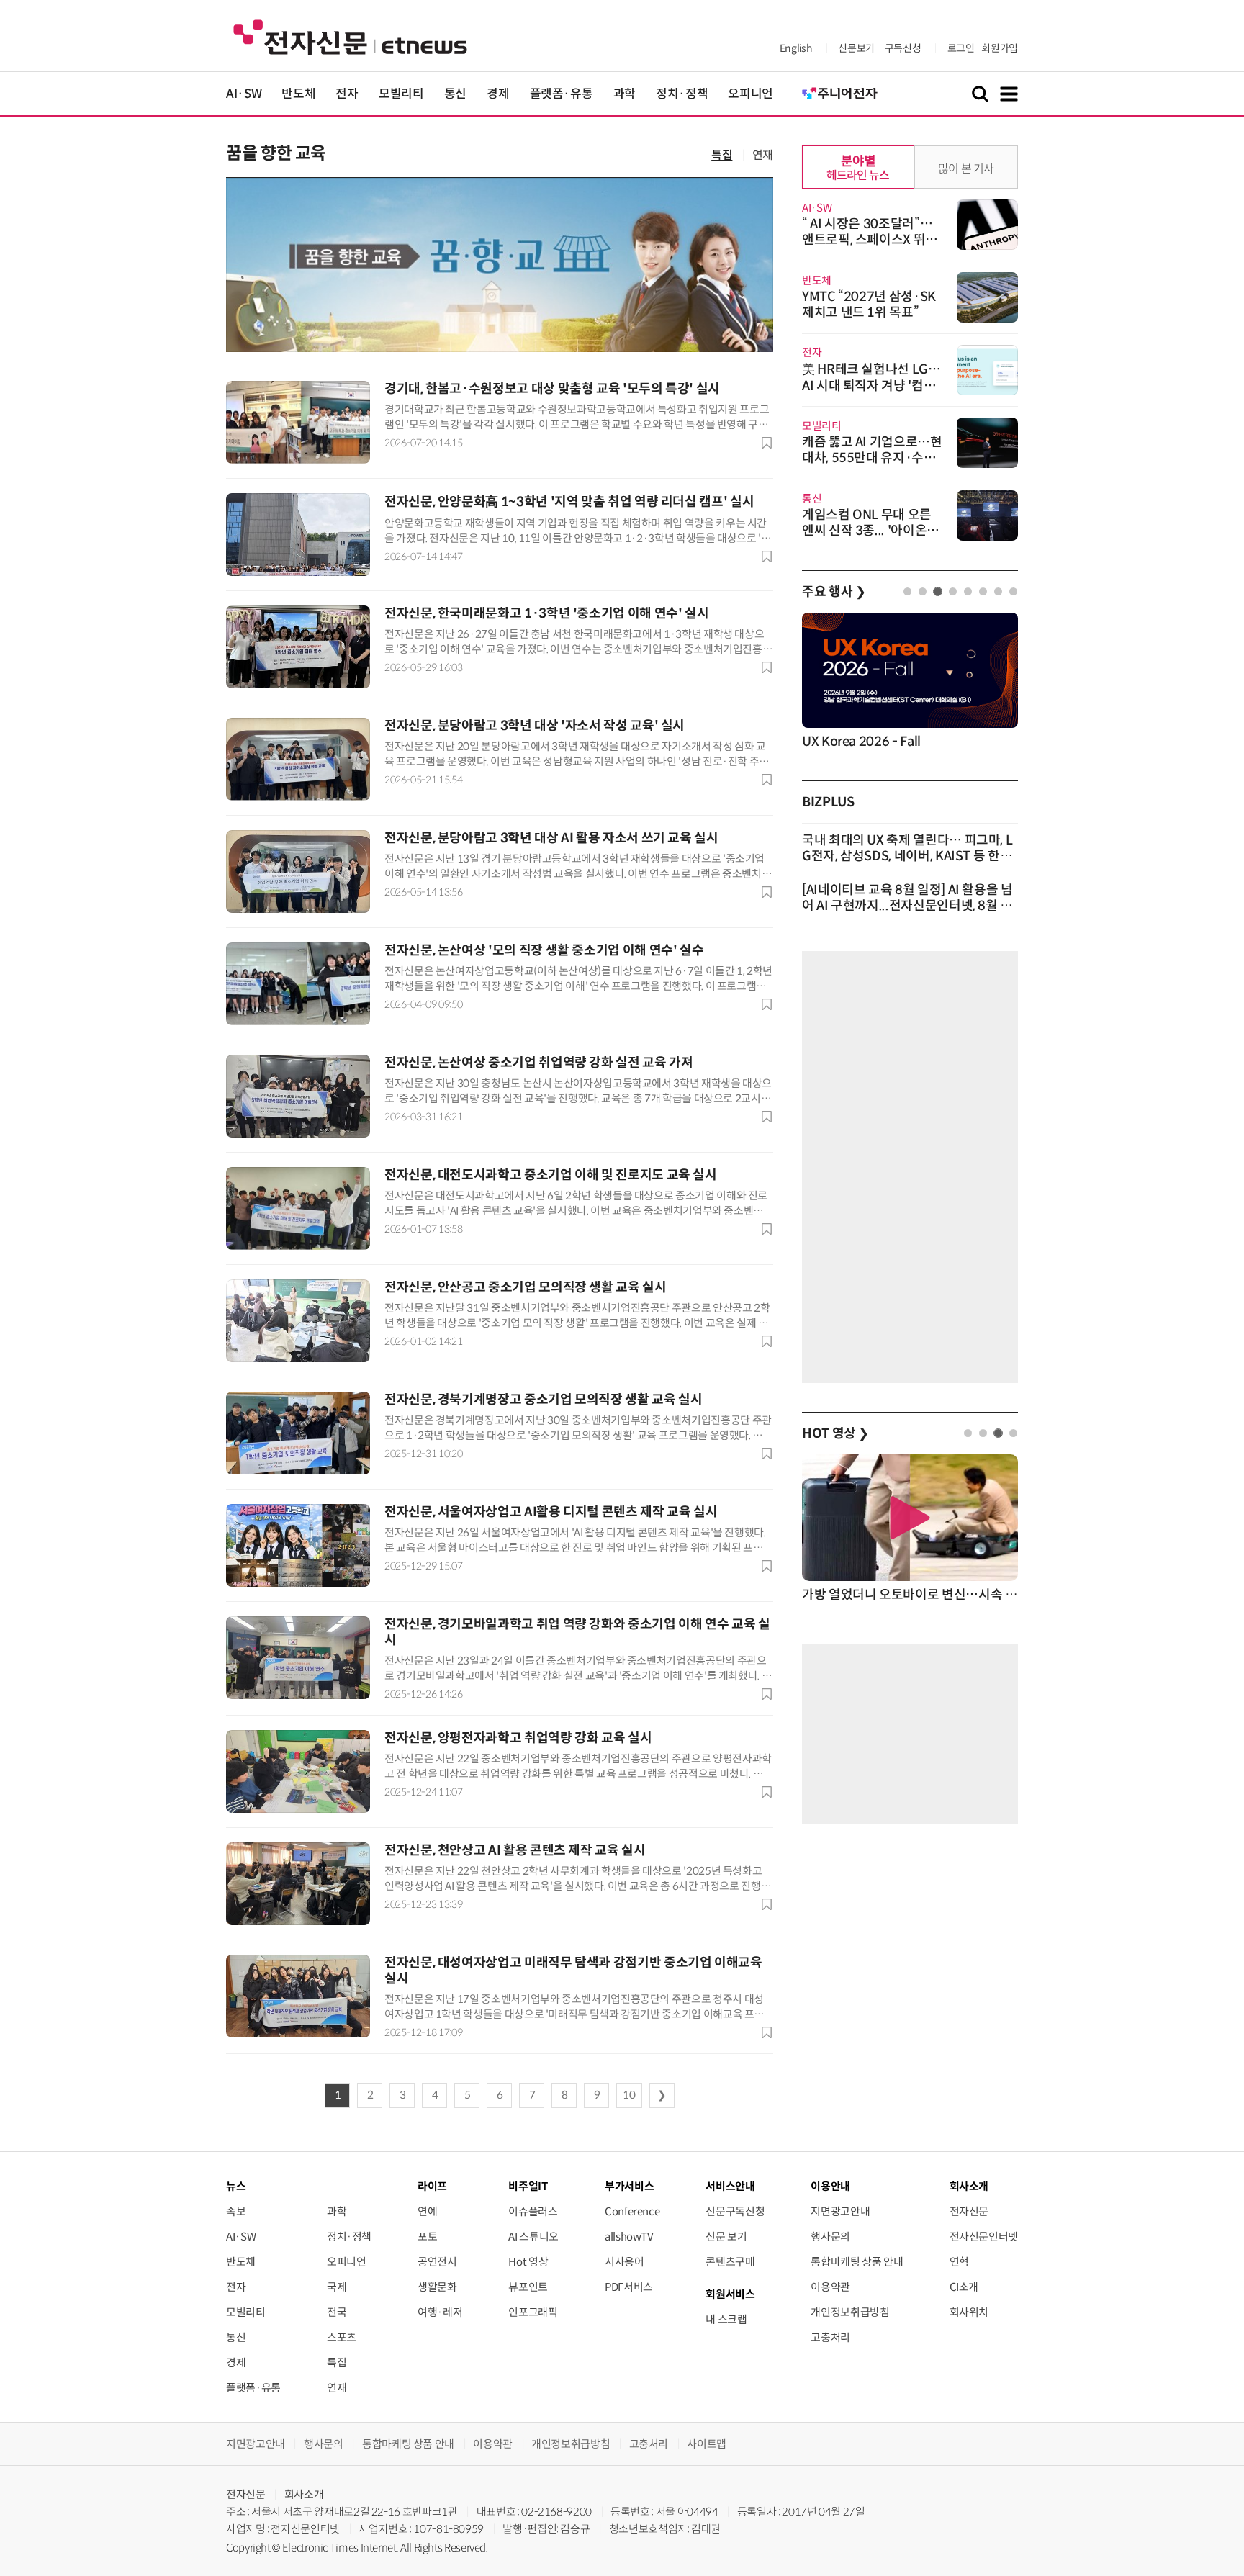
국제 (337, 2287)
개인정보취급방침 (850, 2312)
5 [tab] (968, 591)
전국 (337, 2312)
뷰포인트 (528, 2287)
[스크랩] (767, 443)
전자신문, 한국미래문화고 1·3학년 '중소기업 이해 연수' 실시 (546, 613)
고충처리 (830, 2337)
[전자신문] (350, 36)
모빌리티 (401, 94)
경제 (498, 94)
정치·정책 (682, 94)
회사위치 (969, 2312)
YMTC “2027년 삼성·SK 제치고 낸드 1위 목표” (869, 305)
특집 (722, 155)
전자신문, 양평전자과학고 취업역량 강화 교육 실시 (518, 1738)
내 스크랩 (726, 2319)
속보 (236, 2211)
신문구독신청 (735, 2211)
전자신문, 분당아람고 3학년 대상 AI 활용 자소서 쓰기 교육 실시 (551, 838)
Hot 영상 (528, 2262)
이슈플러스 (533, 2211)
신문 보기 (726, 2237)
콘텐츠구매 (730, 2262)
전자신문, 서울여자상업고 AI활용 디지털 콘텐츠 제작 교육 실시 (551, 1512)
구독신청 (903, 48)
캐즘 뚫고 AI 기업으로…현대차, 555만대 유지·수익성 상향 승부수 (872, 458)
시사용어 (625, 2262)
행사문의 (830, 2237)
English (796, 48)
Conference (632, 2211)
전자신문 (969, 2211)
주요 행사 (834, 592)
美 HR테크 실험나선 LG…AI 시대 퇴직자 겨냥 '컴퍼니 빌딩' (871, 386)
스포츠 (342, 2337)
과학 (625, 94)
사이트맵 (707, 2444)
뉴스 (236, 2186)
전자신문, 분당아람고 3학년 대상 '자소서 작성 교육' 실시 (535, 726)
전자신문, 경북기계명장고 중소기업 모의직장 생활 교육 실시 (543, 1400)
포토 (427, 2237)
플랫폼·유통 (562, 94)
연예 (427, 2211)
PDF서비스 (629, 2287)
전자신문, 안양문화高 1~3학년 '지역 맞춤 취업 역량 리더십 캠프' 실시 (569, 502)
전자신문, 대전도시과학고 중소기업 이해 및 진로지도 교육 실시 (551, 1175)
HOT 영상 (835, 1433)
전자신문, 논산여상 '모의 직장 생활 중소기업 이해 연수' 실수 (544, 950)
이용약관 (830, 2287)
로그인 (961, 48)
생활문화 (437, 2287)
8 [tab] (1013, 591)
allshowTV (629, 2237)
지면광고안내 (840, 2211)
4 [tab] (953, 591)
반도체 (298, 94)
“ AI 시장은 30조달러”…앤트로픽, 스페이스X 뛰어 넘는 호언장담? (870, 240)
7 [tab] (998, 591)
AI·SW (244, 94)
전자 (347, 94)
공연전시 (437, 2262)
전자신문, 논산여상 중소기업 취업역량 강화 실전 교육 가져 (538, 1063)
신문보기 (856, 48)
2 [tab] (923, 591)
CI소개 (964, 2287)
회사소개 (304, 2494)
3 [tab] (938, 591)
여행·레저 (440, 2312)
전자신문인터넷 (984, 2237)
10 (629, 2095)
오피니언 (751, 94)
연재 (763, 155)
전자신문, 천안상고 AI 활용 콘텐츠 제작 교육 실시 (515, 1850)
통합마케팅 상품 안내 (857, 2262)
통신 (455, 94)
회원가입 (1000, 48)
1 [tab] (907, 591)
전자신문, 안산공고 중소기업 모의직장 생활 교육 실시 (526, 1287)
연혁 (959, 2262)
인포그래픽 (533, 2312)
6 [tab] (983, 591)
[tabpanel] (910, 682)
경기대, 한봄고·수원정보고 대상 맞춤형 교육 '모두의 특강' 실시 (552, 389)
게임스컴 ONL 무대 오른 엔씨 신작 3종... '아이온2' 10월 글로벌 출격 (870, 531)
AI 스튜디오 (533, 2237)
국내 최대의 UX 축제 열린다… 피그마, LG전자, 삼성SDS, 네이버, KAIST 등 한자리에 (907, 856)
